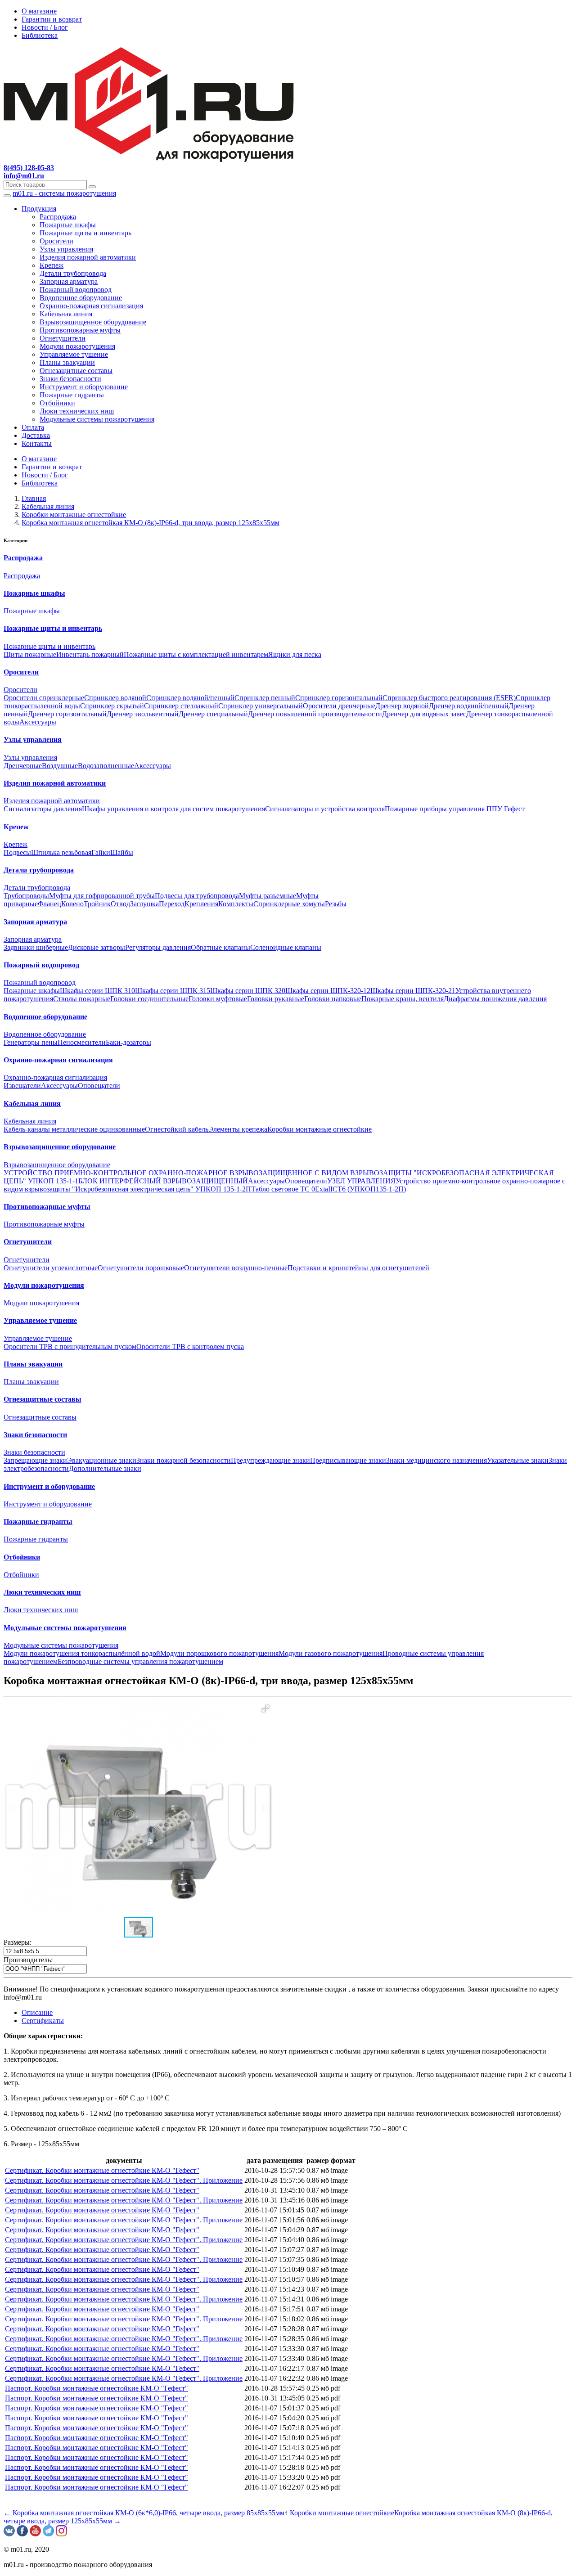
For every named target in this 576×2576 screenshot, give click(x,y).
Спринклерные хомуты (289, 904)
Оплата (33, 427)
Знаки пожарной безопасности (184, 1460)
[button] (265, 1708)
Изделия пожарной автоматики (88, 257)
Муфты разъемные (268, 896)
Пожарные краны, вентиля (403, 999)
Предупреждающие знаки (270, 1460)
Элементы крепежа (238, 1129)
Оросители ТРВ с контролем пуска (190, 1346)
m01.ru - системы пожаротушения (64, 193)
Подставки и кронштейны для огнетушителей (358, 1268)
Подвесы (17, 852)
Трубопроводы (26, 896)
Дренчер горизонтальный (67, 714)
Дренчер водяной (402, 706)
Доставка (36, 435)
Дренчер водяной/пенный (469, 706)
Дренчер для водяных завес (424, 714)
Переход (172, 904)
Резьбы (336, 904)
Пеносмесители (82, 1042)
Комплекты (236, 904)
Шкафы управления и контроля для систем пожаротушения (173, 809)
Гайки (101, 852)
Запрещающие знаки (35, 1460)
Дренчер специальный (213, 714)
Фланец (49, 904)
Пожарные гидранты (72, 395)
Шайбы (122, 852)
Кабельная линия (66, 314)
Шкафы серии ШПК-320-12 (328, 991)
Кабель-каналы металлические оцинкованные (74, 1129)
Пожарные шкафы (68, 225)
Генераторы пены (31, 1042)
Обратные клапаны (220, 947)
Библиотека (40, 35)
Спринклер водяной (115, 698)
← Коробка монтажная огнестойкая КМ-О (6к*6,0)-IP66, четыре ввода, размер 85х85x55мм (144, 2513)
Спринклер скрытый (112, 706)
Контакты (37, 443)
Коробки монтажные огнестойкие (319, 1129)
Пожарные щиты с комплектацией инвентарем (196, 654)
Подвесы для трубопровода (197, 896)
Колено (72, 904)
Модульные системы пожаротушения (97, 419)
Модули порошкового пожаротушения (219, 1653)
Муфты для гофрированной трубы (102, 896)
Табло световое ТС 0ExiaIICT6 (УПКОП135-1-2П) (328, 1189)
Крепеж (52, 265)
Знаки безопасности (70, 379)
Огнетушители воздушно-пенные (236, 1268)
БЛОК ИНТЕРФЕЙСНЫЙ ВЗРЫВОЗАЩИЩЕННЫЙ (163, 1181)
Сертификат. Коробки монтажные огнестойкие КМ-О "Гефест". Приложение (124, 2180)
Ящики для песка (295, 654)
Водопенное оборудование (81, 298)
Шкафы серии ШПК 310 (97, 991)
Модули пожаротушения (77, 346)
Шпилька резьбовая (61, 852)
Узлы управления (66, 249)
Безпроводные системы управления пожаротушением (140, 1661)
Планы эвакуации (67, 362)
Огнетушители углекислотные (51, 1268)
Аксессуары (38, 722)
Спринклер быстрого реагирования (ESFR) (449, 698)
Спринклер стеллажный (181, 706)
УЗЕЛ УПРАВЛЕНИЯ (361, 1181)
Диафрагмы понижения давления (495, 999)
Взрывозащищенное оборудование (93, 322)
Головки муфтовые (218, 999)
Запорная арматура (69, 281)
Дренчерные (23, 766)
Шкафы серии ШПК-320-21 (413, 991)
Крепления (201, 904)
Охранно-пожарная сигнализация (91, 306)
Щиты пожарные (30, 654)
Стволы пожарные (82, 999)
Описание (37, 2012)
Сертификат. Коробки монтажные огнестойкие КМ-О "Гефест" (102, 2170)
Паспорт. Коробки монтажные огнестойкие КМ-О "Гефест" (97, 2388)
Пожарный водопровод (76, 290)
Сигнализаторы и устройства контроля (325, 809)
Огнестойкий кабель (177, 1129)
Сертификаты (43, 2021)
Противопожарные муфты (80, 330)
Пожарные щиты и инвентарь (85, 233)
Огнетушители (63, 338)
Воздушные (60, 766)
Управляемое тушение (74, 354)
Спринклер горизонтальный (339, 698)
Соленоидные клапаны (286, 947)
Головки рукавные (276, 999)
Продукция (39, 209)
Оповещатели (99, 1086)
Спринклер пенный (265, 698)
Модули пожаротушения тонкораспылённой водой (82, 1653)
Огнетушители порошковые (141, 1268)
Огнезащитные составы (76, 371)
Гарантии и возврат (52, 19)
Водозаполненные (106, 766)
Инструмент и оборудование (84, 387)
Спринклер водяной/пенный (190, 698)
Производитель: (28, 1960)
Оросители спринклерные (44, 698)
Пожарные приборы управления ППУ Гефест (455, 809)
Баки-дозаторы (128, 1042)
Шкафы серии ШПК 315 (173, 991)
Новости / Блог (45, 27)
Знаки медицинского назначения (436, 1460)
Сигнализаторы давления (43, 809)
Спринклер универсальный (261, 706)
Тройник (97, 904)
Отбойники (57, 403)
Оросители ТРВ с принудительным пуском (70, 1346)
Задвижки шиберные (36, 947)
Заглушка (144, 904)
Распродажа (58, 217)
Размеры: (18, 1942)
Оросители (56, 241)
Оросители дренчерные (339, 706)
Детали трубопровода (73, 273)
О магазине (39, 11)
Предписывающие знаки (348, 1460)
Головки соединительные (149, 999)
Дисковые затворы (97, 947)
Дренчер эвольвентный (143, 714)
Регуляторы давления (158, 947)
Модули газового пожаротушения (331, 1653)
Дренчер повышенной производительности (315, 714)
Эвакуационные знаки (102, 1460)
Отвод (120, 904)
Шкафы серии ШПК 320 (248, 991)
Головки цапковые (333, 999)
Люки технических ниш (77, 411)
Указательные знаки (518, 1460)
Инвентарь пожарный (90, 654)
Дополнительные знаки (105, 1468)
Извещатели (22, 1086)
